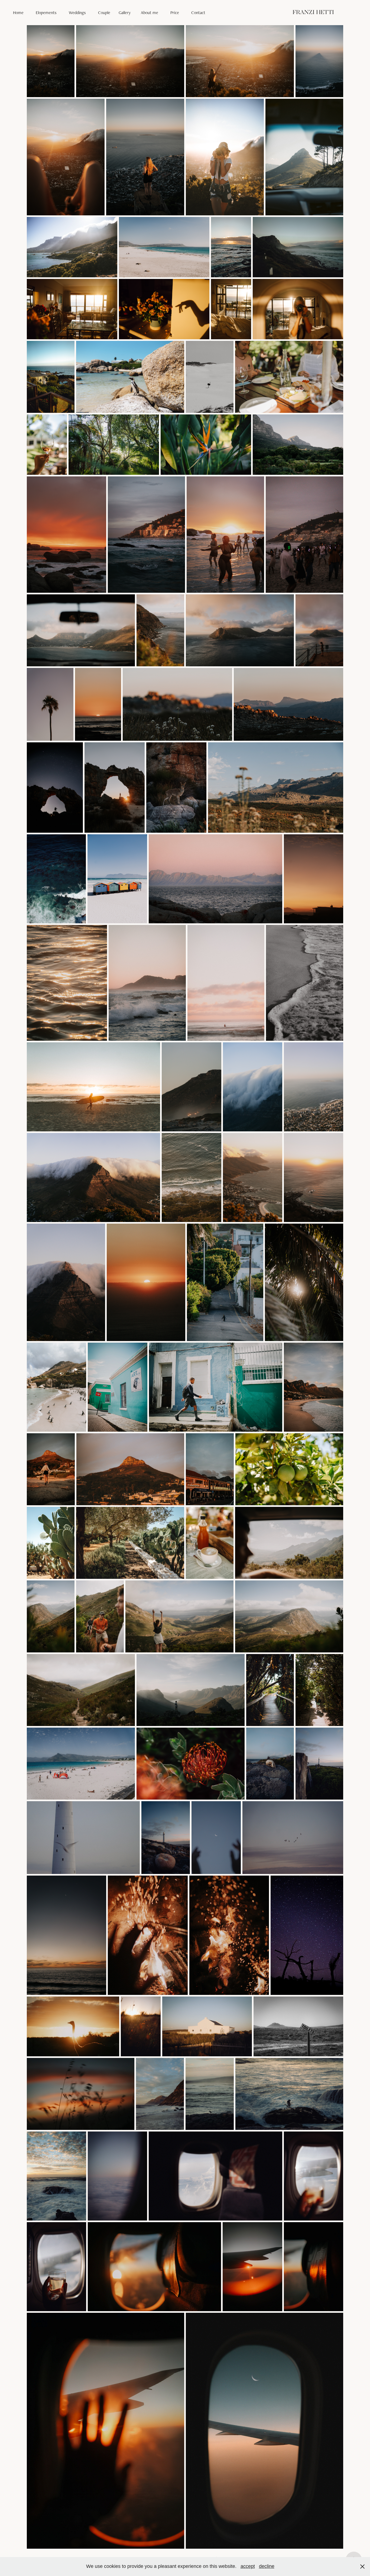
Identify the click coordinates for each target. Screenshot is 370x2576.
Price (175, 13)
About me (150, 13)
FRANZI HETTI (313, 13)
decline (267, 2566)
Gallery (125, 13)
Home (18, 13)
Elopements (46, 13)
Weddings (77, 13)
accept (248, 2566)
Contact (198, 13)
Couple (104, 13)
